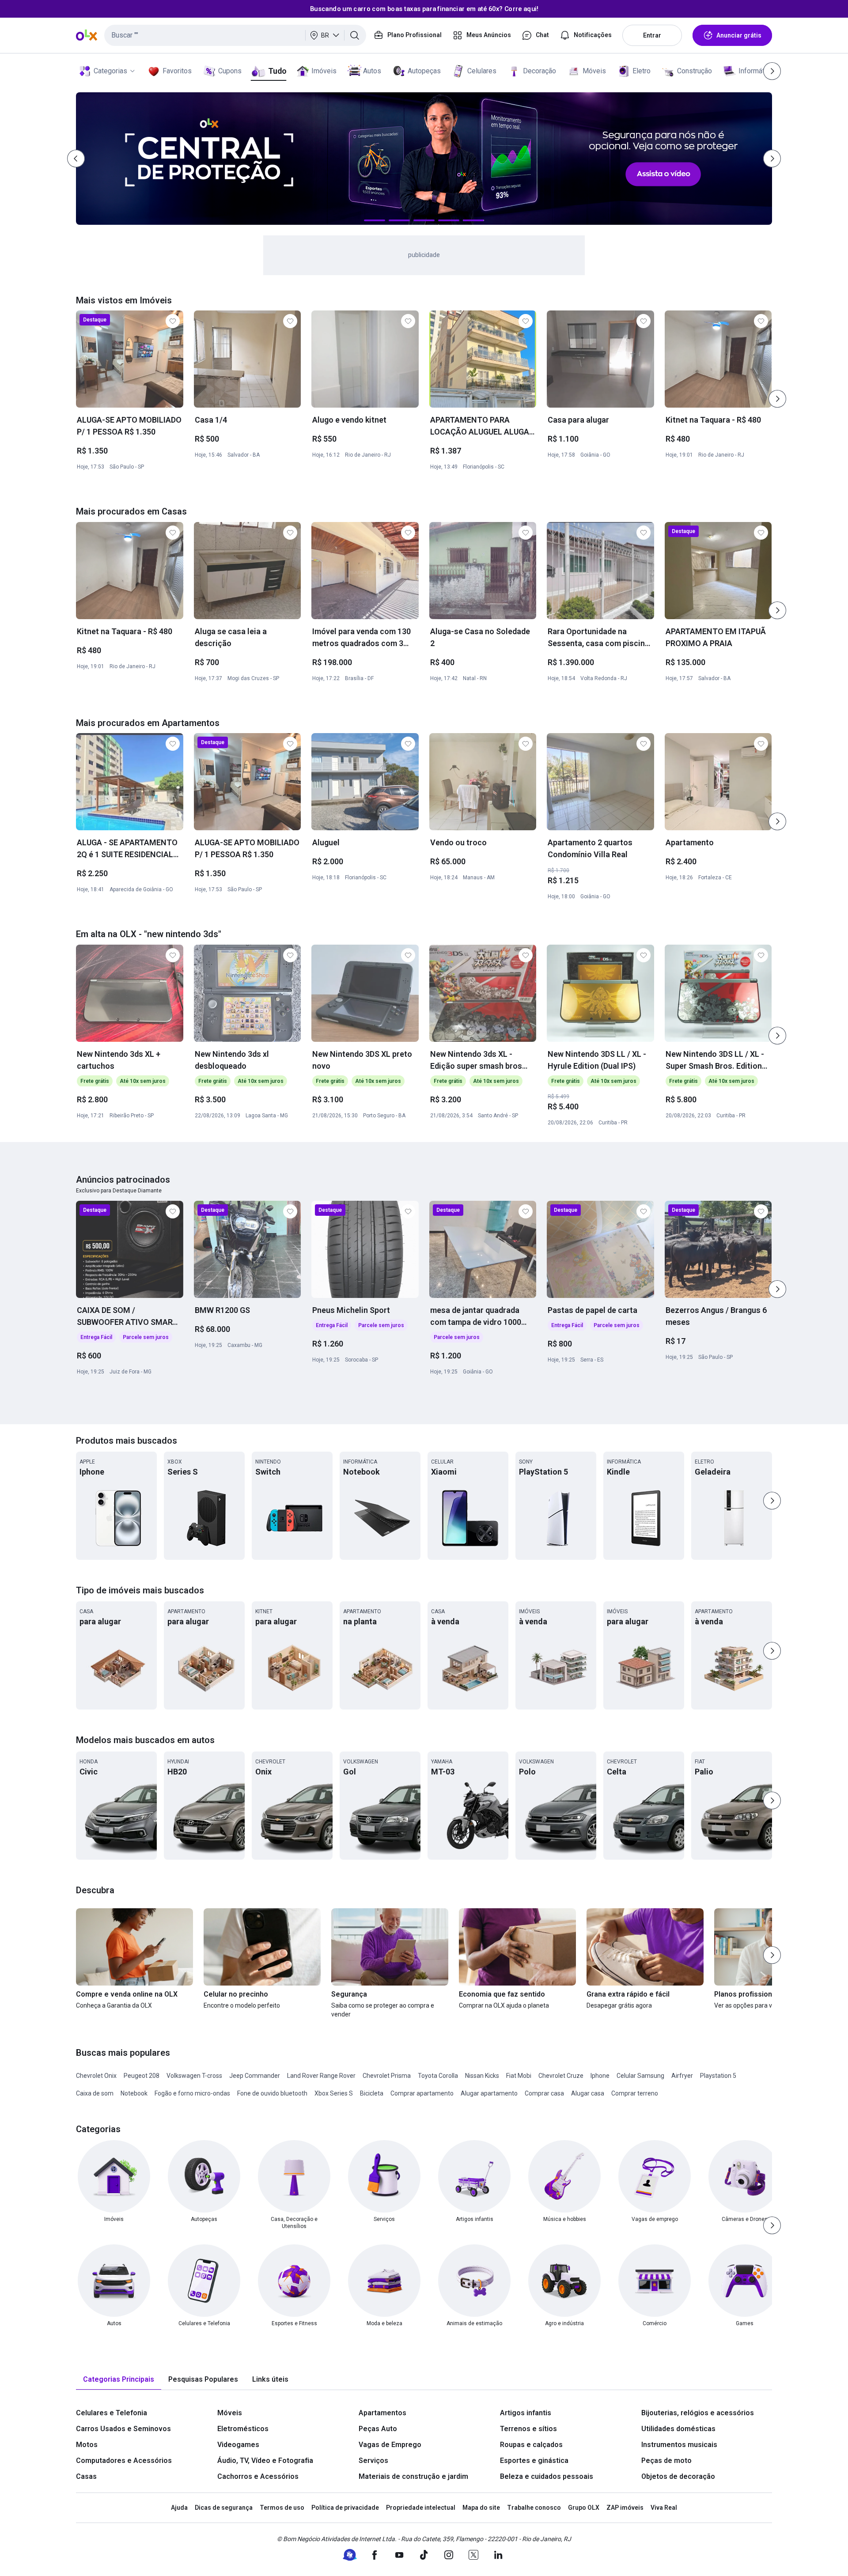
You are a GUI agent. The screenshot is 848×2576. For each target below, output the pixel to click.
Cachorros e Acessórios (258, 2476)
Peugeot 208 (142, 2076)
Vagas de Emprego (390, 2445)
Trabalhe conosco (534, 2508)
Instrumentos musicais (679, 2445)
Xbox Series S (334, 2093)
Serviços (373, 2461)
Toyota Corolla (438, 2076)
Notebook (134, 2093)
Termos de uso (282, 2508)
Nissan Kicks (482, 2076)
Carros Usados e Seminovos (123, 2429)
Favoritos (177, 71)
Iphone (600, 2076)
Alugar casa (588, 2093)
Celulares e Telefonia (112, 2413)
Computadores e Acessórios (124, 2461)
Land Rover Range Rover (321, 2076)
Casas (86, 2476)
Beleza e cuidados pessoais (547, 2476)
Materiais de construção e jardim (413, 2476)
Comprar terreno (635, 2093)
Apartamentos (382, 2413)
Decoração (539, 71)
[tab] (119, 2380)
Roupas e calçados (531, 2445)
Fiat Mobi (519, 2076)
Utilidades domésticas (678, 2429)
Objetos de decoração (678, 2476)
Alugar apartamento (489, 2093)
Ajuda (179, 2508)
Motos (87, 2445)
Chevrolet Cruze (561, 2076)
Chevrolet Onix (96, 2076)
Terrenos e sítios (528, 2429)
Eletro (642, 71)
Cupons (230, 71)
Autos (372, 71)
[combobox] (235, 35)
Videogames (238, 2445)
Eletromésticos (243, 2429)
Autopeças (424, 71)
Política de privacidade (345, 2508)
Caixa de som (95, 2093)
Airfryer (682, 2076)
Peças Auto (378, 2429)
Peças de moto (666, 2461)
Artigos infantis (526, 2413)
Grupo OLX (584, 2508)
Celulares (482, 71)
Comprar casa (544, 2093)
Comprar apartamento (422, 2093)
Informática (756, 71)
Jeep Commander (255, 2076)
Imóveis (324, 71)
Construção (695, 71)
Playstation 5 (718, 2076)
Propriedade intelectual (421, 2508)
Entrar (652, 35)
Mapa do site (481, 2508)
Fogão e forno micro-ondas (192, 2093)
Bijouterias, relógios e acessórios (698, 2413)
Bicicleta (372, 2093)
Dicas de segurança (224, 2508)
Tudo (277, 71)
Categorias (110, 71)
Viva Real (664, 2508)
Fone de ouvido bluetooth (272, 2093)
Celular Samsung (640, 2076)
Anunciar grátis (739, 35)
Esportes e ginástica (534, 2461)
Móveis (594, 71)
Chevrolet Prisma (387, 2076)
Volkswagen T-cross (194, 2076)
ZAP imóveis (625, 2508)
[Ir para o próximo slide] (777, 399)
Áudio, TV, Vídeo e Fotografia (265, 2461)
